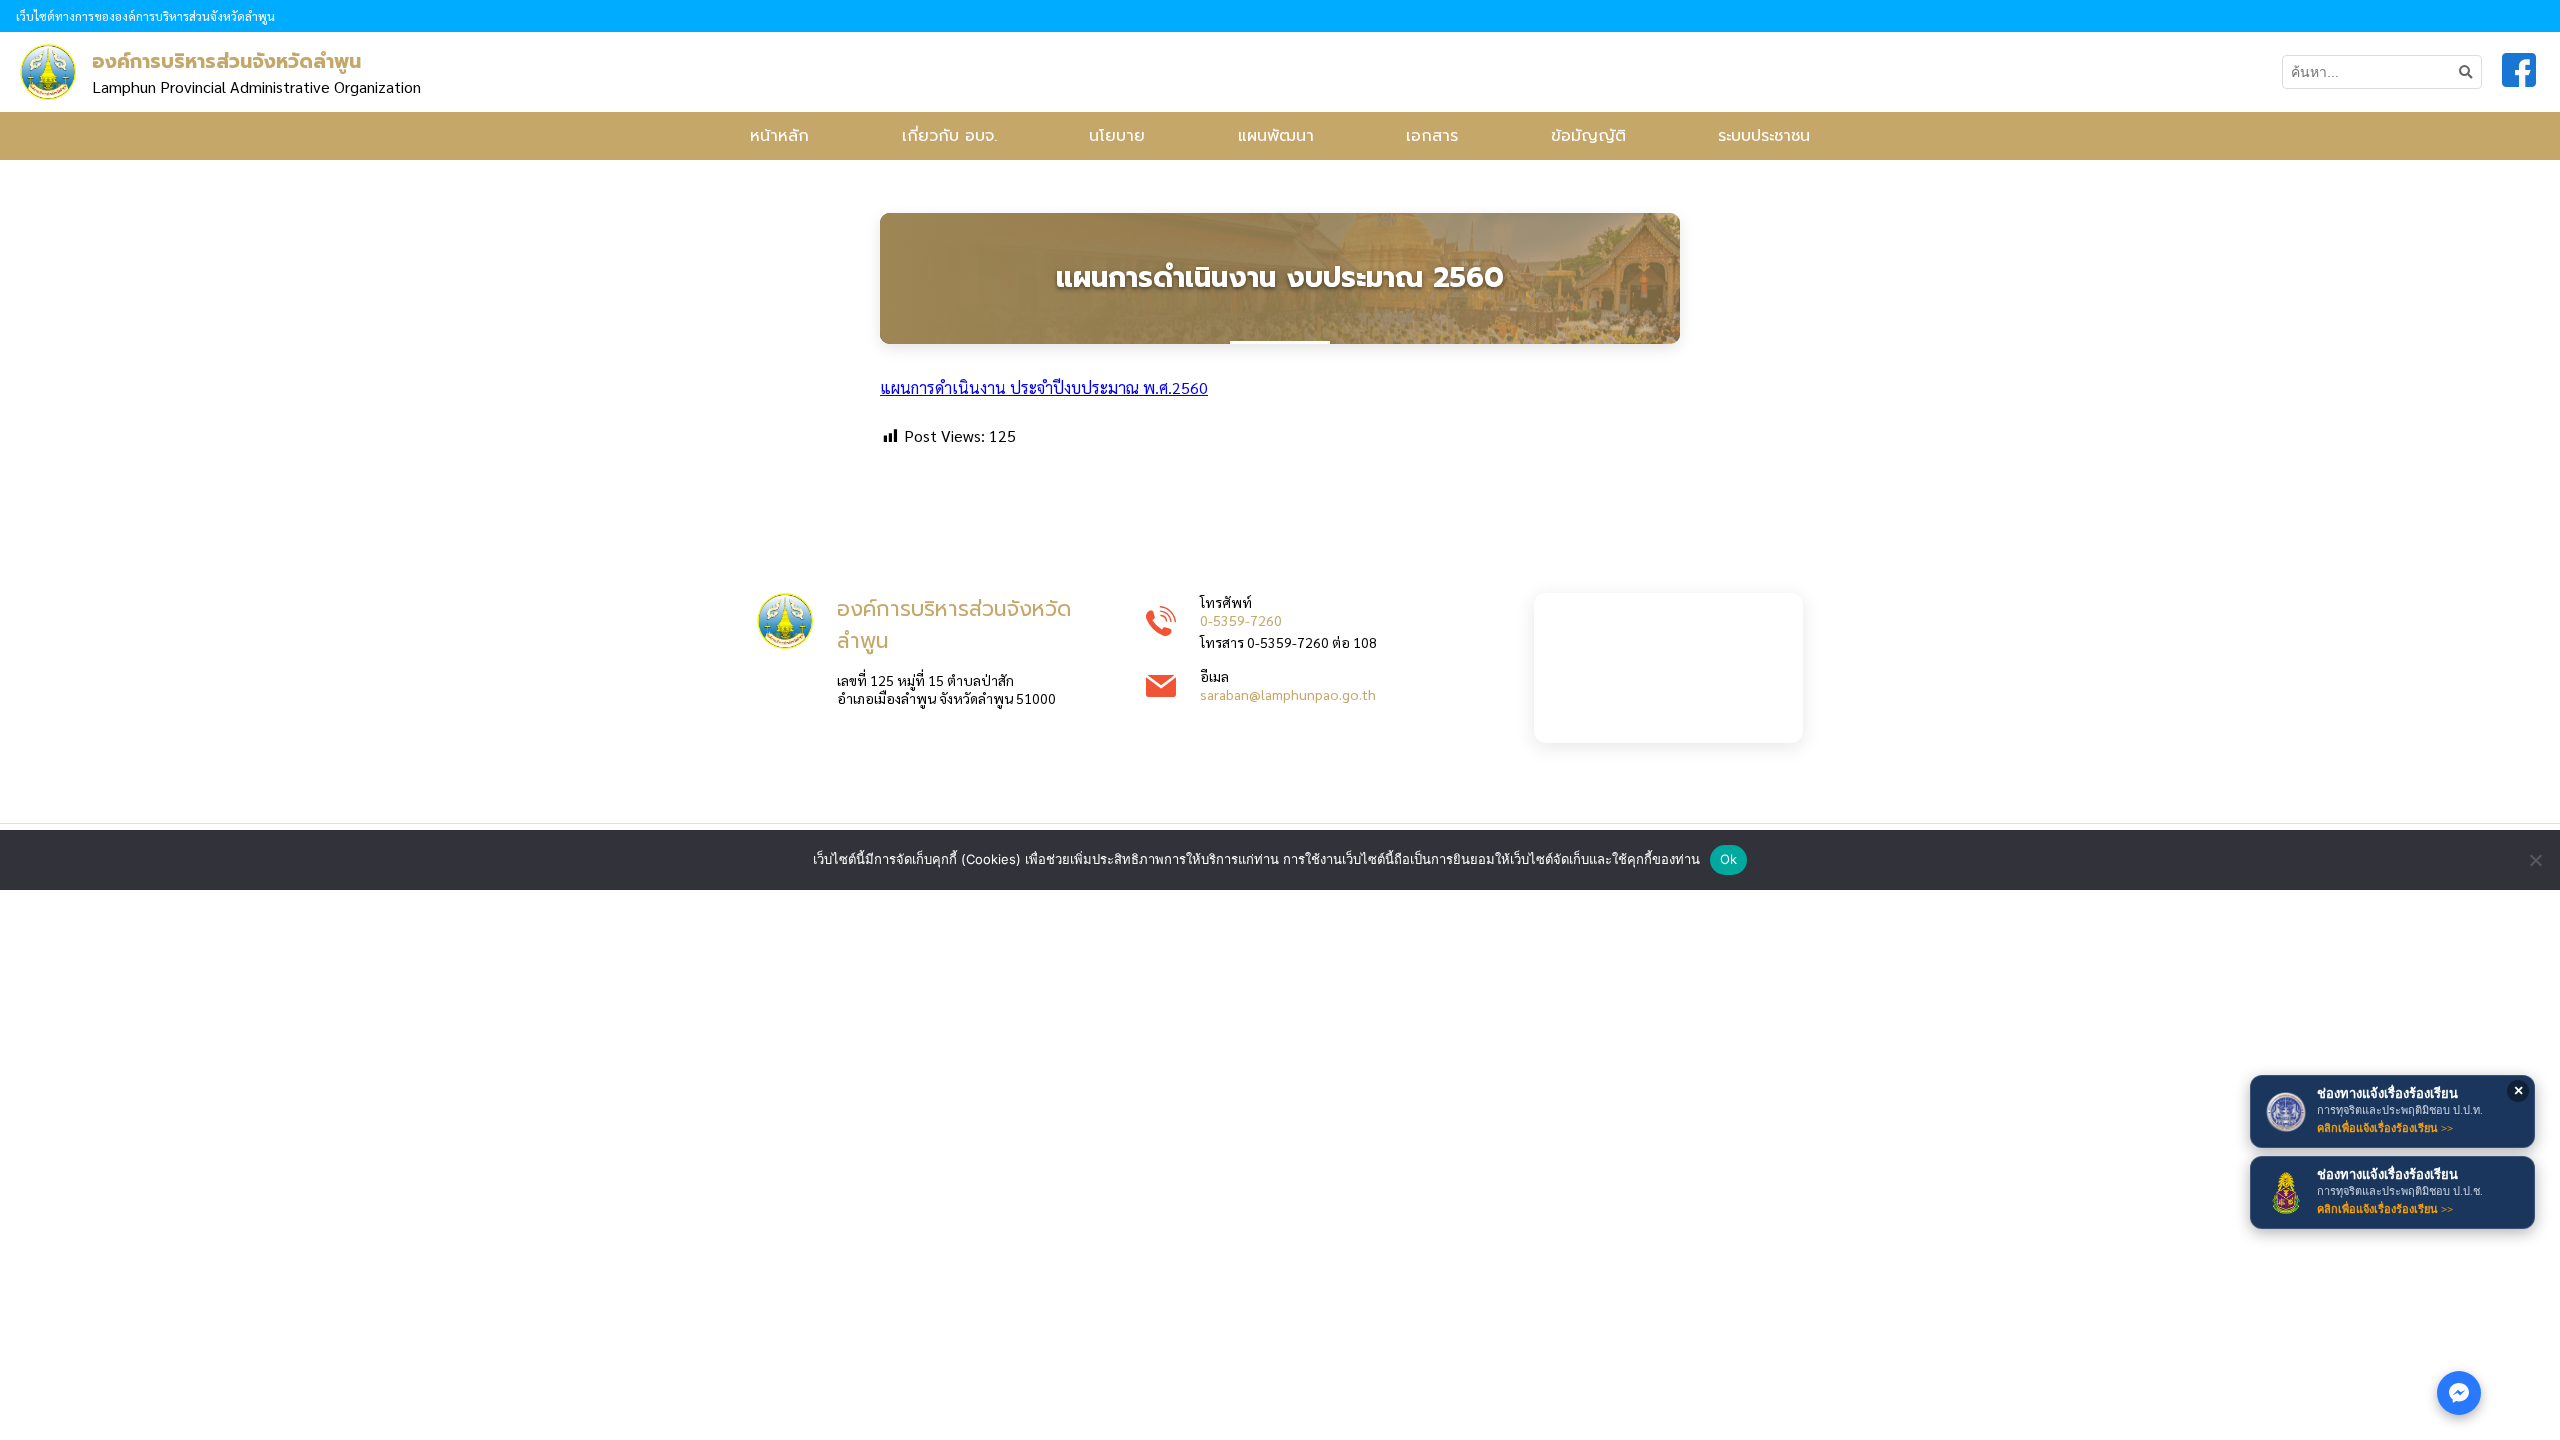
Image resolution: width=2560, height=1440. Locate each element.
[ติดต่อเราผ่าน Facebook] (2459, 1393)
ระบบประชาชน (1764, 136)
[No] (2535, 860)
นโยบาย (1117, 136)
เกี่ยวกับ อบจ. (949, 136)
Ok (1729, 859)
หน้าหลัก (779, 136)
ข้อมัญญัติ (1588, 136)
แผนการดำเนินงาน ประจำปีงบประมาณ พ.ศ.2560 (1044, 387)
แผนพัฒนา (1276, 136)
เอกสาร (1432, 136)
